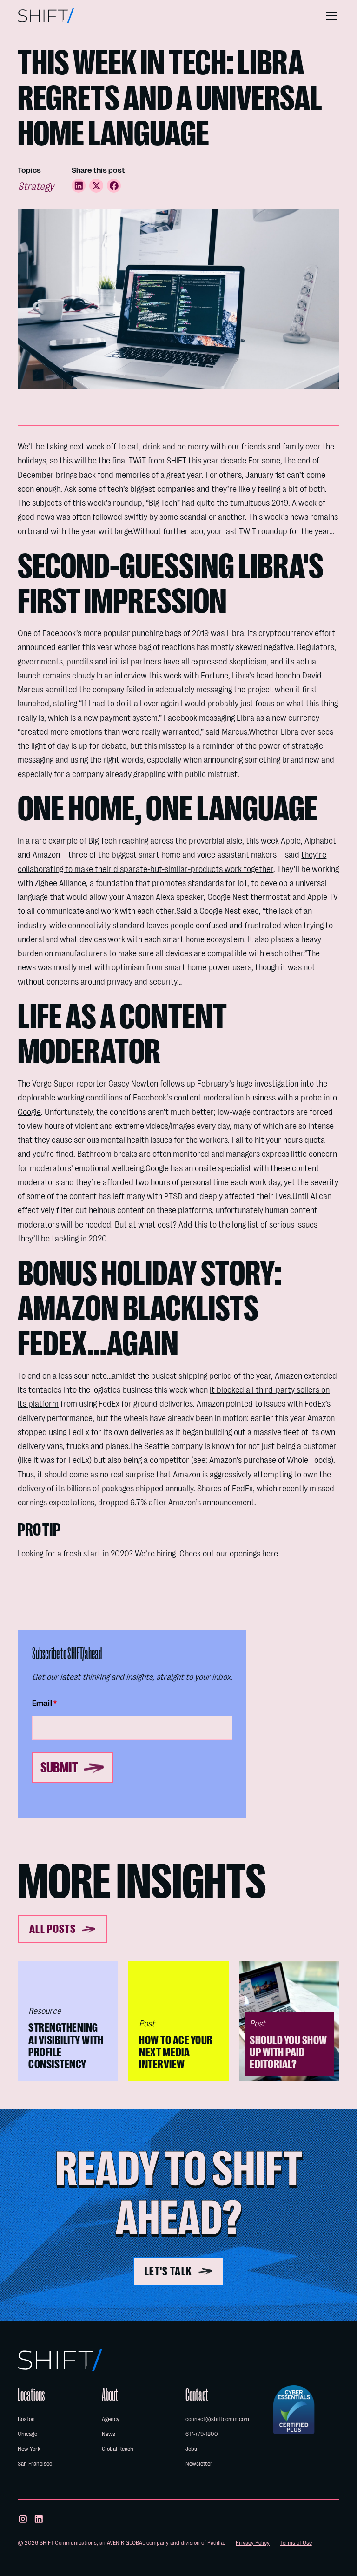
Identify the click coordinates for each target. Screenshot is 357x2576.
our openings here (247, 1554)
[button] (330, 16)
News (109, 2434)
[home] (46, 16)
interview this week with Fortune (171, 676)
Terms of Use (296, 2543)
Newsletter (199, 2464)
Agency (111, 2419)
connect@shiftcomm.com (217, 2419)
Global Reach (118, 2449)
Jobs (191, 2449)
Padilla (215, 2543)
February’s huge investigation (248, 1084)
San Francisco (35, 2464)
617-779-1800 (202, 2434)
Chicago (27, 2434)
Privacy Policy (253, 2543)
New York (29, 2449)
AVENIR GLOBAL (126, 2543)
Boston (26, 2419)
